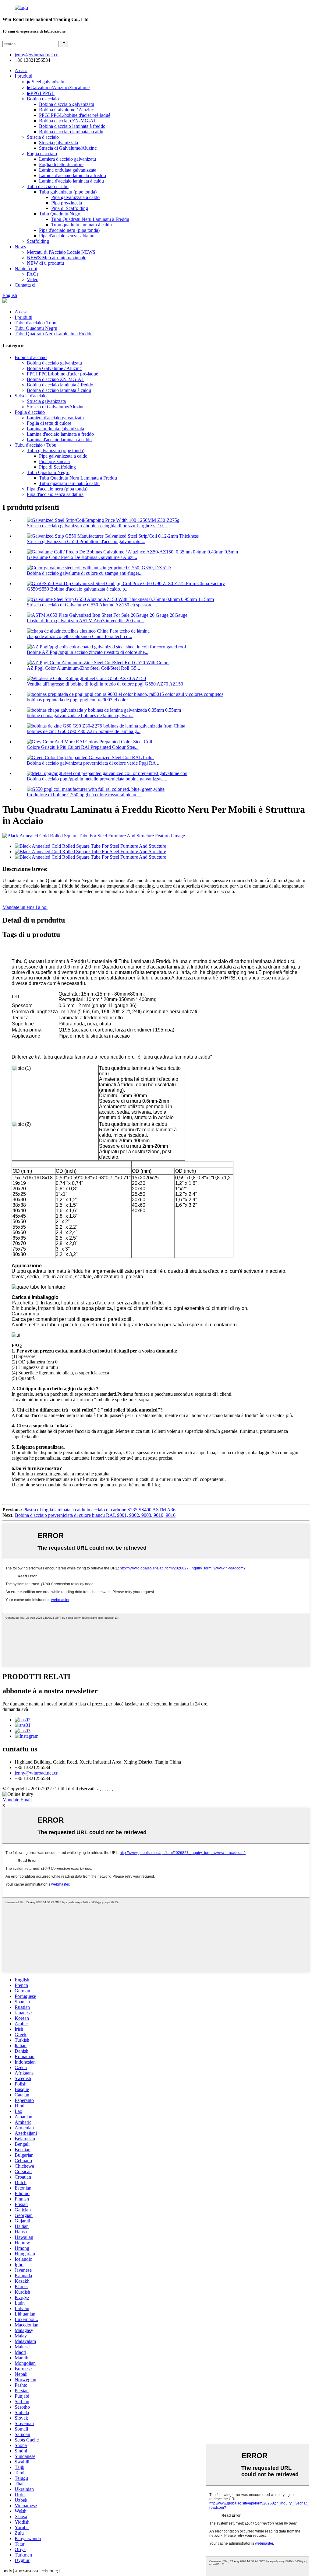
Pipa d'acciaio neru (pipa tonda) (69, 230)
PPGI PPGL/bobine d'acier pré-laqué (75, 115)
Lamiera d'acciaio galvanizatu (67, 159)
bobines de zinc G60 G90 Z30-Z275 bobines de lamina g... (84, 731)
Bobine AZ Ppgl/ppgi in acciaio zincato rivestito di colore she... (88, 652)
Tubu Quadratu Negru (60, 214)
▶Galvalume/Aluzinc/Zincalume (58, 87)
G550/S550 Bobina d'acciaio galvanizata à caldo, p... (78, 589)
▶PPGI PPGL (41, 93)
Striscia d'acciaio (43, 137)
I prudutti (23, 76)
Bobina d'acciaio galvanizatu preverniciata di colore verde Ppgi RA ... (94, 763)
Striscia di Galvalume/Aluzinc (68, 148)
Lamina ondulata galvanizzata (68, 170)
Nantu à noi (26, 269)
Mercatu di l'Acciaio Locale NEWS (61, 252)
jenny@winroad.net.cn (37, 1773)
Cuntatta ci (25, 285)
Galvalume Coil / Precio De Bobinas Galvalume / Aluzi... (82, 557)
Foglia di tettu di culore (61, 164)
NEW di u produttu (45, 263)
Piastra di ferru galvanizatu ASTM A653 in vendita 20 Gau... (85, 621)
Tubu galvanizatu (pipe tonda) (68, 192)
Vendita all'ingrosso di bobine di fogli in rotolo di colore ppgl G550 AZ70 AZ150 (105, 684)
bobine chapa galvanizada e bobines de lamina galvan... (80, 716)
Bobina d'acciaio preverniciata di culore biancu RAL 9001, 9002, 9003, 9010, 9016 (95, 1515)
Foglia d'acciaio (42, 154)
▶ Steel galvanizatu (46, 82)
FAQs (33, 274)
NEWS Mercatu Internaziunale (57, 258)
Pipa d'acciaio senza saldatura (67, 236)
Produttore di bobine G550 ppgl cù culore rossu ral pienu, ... (85, 795)
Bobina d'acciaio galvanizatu (67, 104)
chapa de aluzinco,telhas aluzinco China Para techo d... (80, 636)
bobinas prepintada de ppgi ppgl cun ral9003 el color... (79, 700)
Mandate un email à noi (25, 907)
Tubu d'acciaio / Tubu (48, 186)
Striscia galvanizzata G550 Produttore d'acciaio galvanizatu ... (86, 541)
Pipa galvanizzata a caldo (75, 197)
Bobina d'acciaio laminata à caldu (71, 132)
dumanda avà (15, 1709)
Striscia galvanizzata (58, 143)
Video (33, 279)
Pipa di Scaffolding (70, 208)
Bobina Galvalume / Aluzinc (66, 110)
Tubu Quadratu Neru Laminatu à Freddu (90, 219)
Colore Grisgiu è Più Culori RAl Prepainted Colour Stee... (83, 747)
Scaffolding (38, 241)
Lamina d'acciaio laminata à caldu (71, 181)
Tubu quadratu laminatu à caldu (82, 225)
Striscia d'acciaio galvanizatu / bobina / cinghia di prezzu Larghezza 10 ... (97, 526)
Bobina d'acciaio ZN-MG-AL (68, 121)
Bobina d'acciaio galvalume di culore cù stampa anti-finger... (85, 573)
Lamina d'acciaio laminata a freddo (73, 175)
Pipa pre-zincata (67, 203)
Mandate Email (17, 1800)
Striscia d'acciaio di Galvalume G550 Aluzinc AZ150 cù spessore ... (92, 605)
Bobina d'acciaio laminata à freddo (72, 126)
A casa (21, 70)
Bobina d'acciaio (43, 99)
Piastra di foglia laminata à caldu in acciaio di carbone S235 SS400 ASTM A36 (99, 1510)
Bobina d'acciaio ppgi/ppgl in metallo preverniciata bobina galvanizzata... (97, 779)
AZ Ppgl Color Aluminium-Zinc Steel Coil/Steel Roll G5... (83, 668)
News (20, 247)
